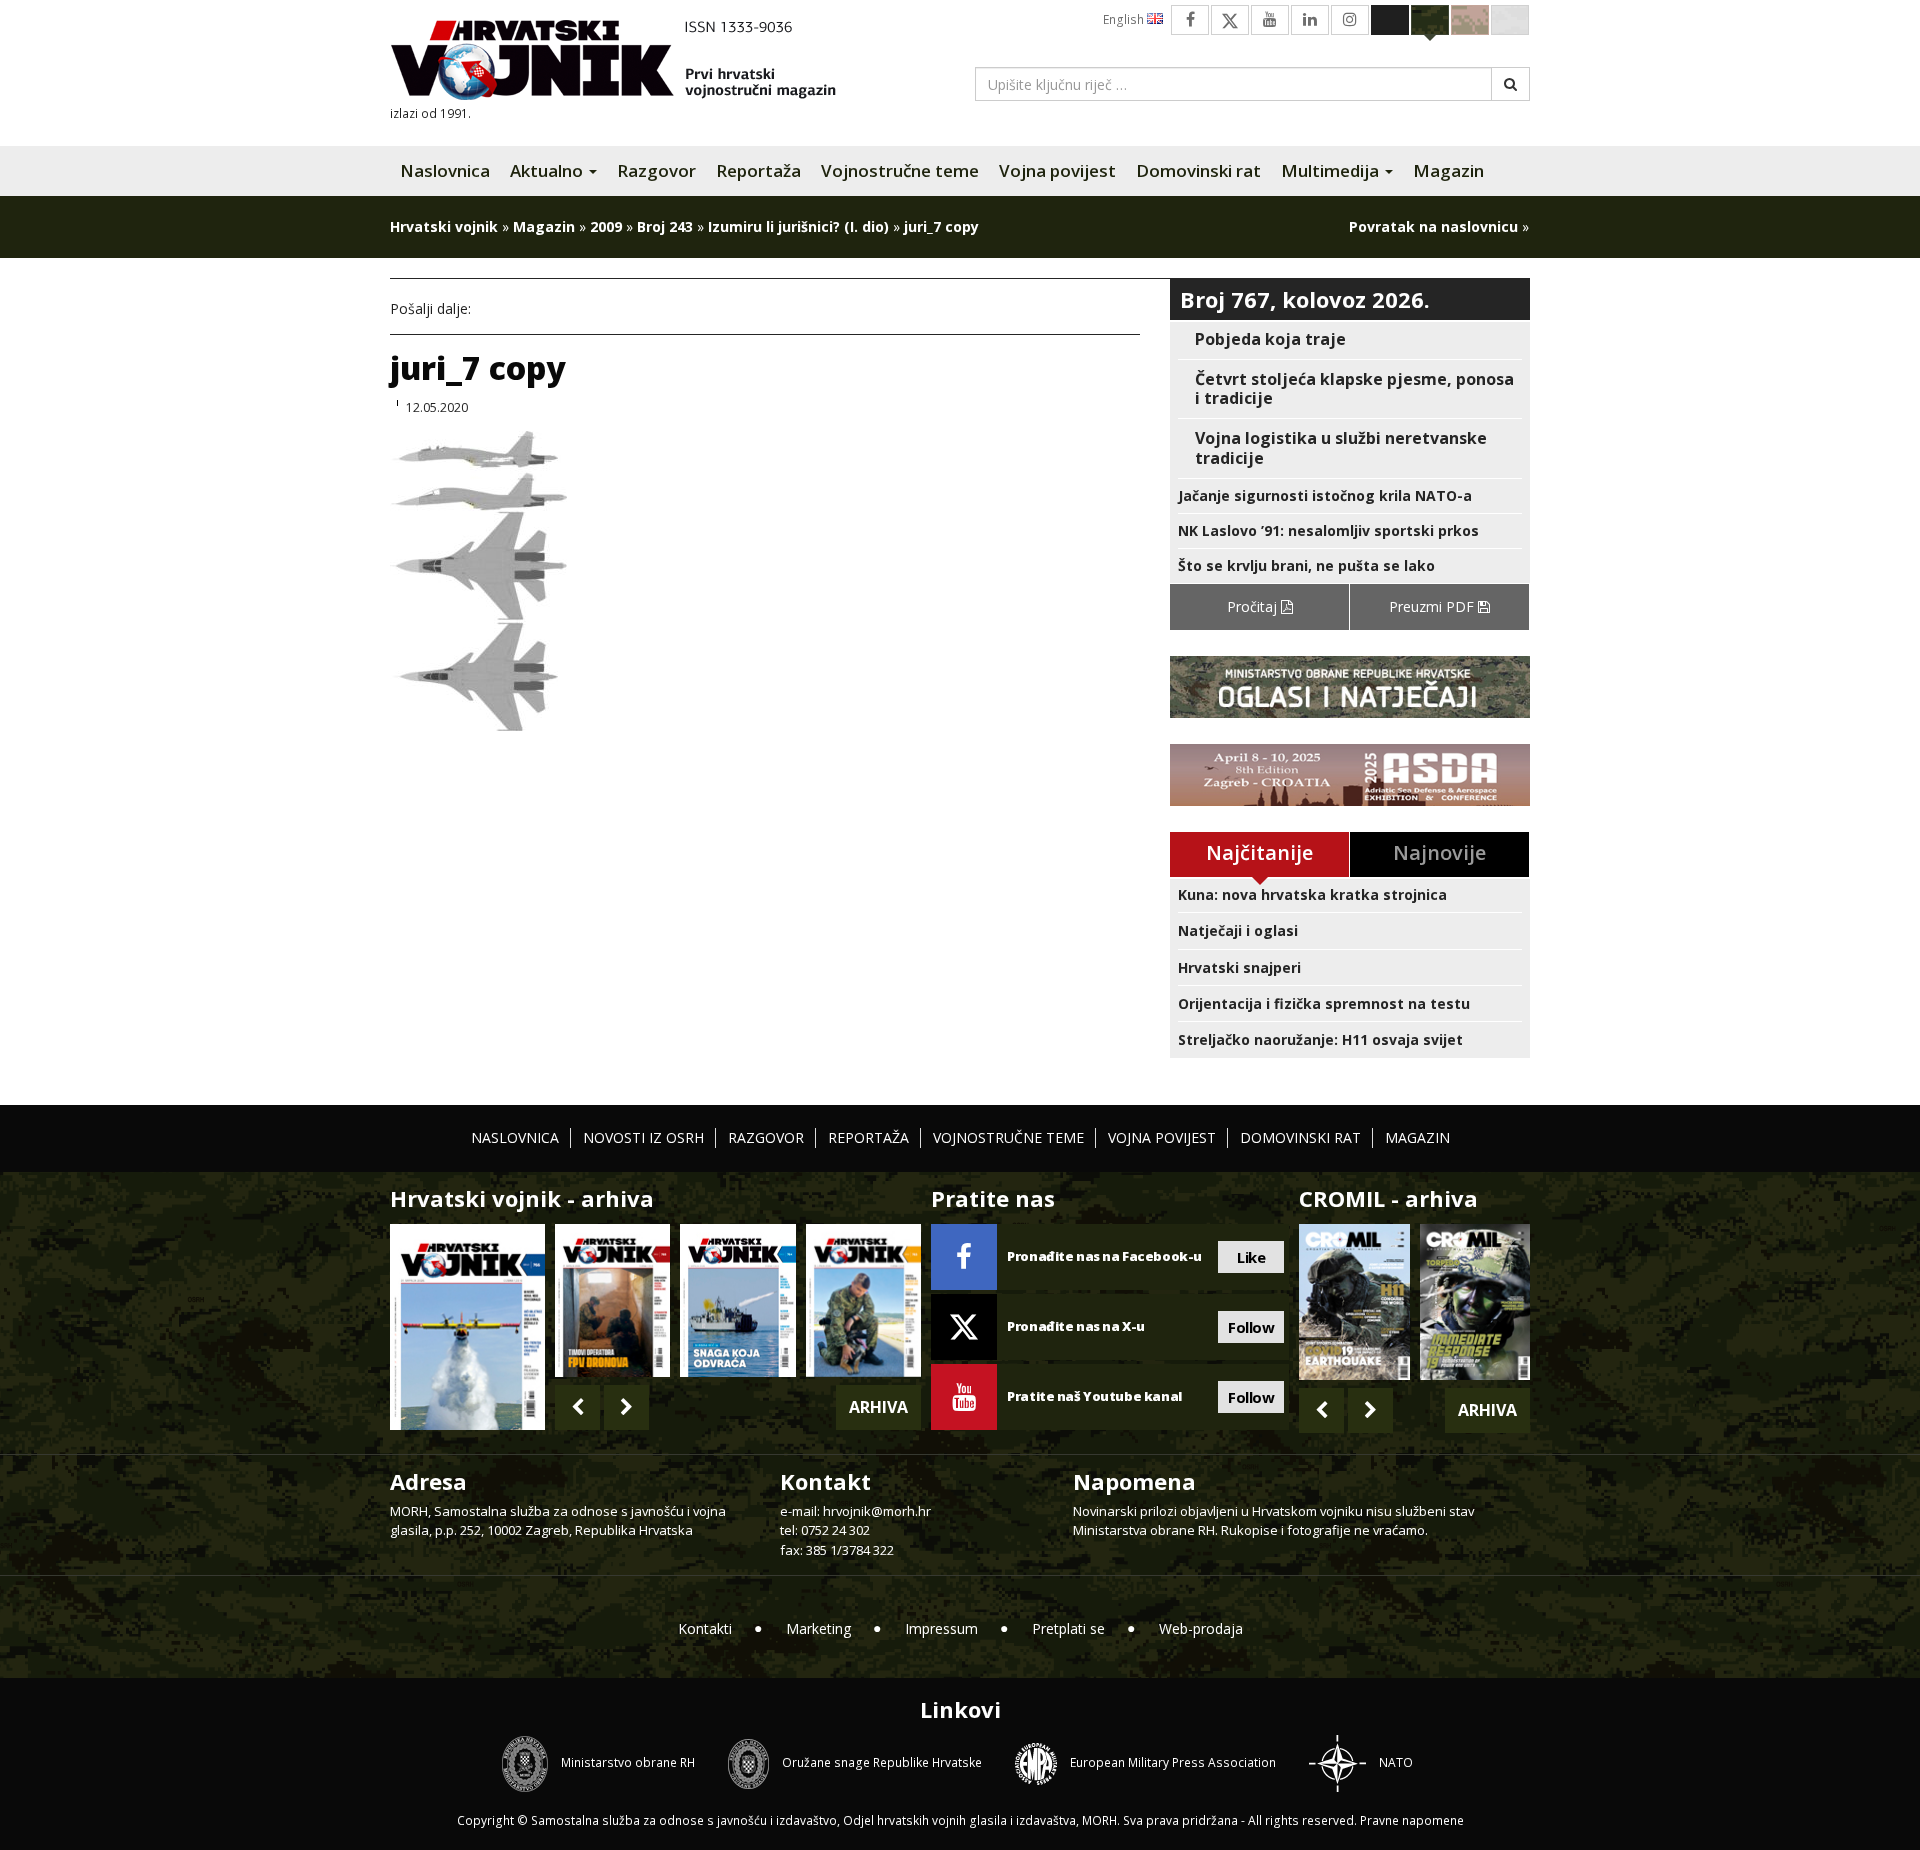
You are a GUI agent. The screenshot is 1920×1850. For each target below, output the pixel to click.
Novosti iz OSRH (643, 1137)
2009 (606, 226)
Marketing (818, 1628)
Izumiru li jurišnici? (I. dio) (798, 226)
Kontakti (705, 1628)
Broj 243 (665, 226)
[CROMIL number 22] (1475, 1302)
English (1125, 19)
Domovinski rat (1198, 170)
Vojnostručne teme (900, 170)
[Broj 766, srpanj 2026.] (467, 1325)
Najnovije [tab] (1439, 852)
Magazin (1448, 170)
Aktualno (548, 170)
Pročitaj (1254, 606)
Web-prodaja (1201, 1628)
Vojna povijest (1057, 170)
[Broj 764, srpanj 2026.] (737, 1300)
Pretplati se (1068, 1628)
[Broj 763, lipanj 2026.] (863, 1300)
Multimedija (1332, 170)
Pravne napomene (1412, 1820)
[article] (1350, 339)
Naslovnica (445, 170)
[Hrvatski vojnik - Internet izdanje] (627, 62)
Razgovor (656, 170)
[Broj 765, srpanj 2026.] (612, 1300)
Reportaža (758, 170)
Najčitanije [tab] (1259, 852)
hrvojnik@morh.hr (877, 1511)
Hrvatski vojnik (444, 226)
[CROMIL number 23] (1354, 1302)
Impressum (941, 1628)
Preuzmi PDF (1433, 606)
